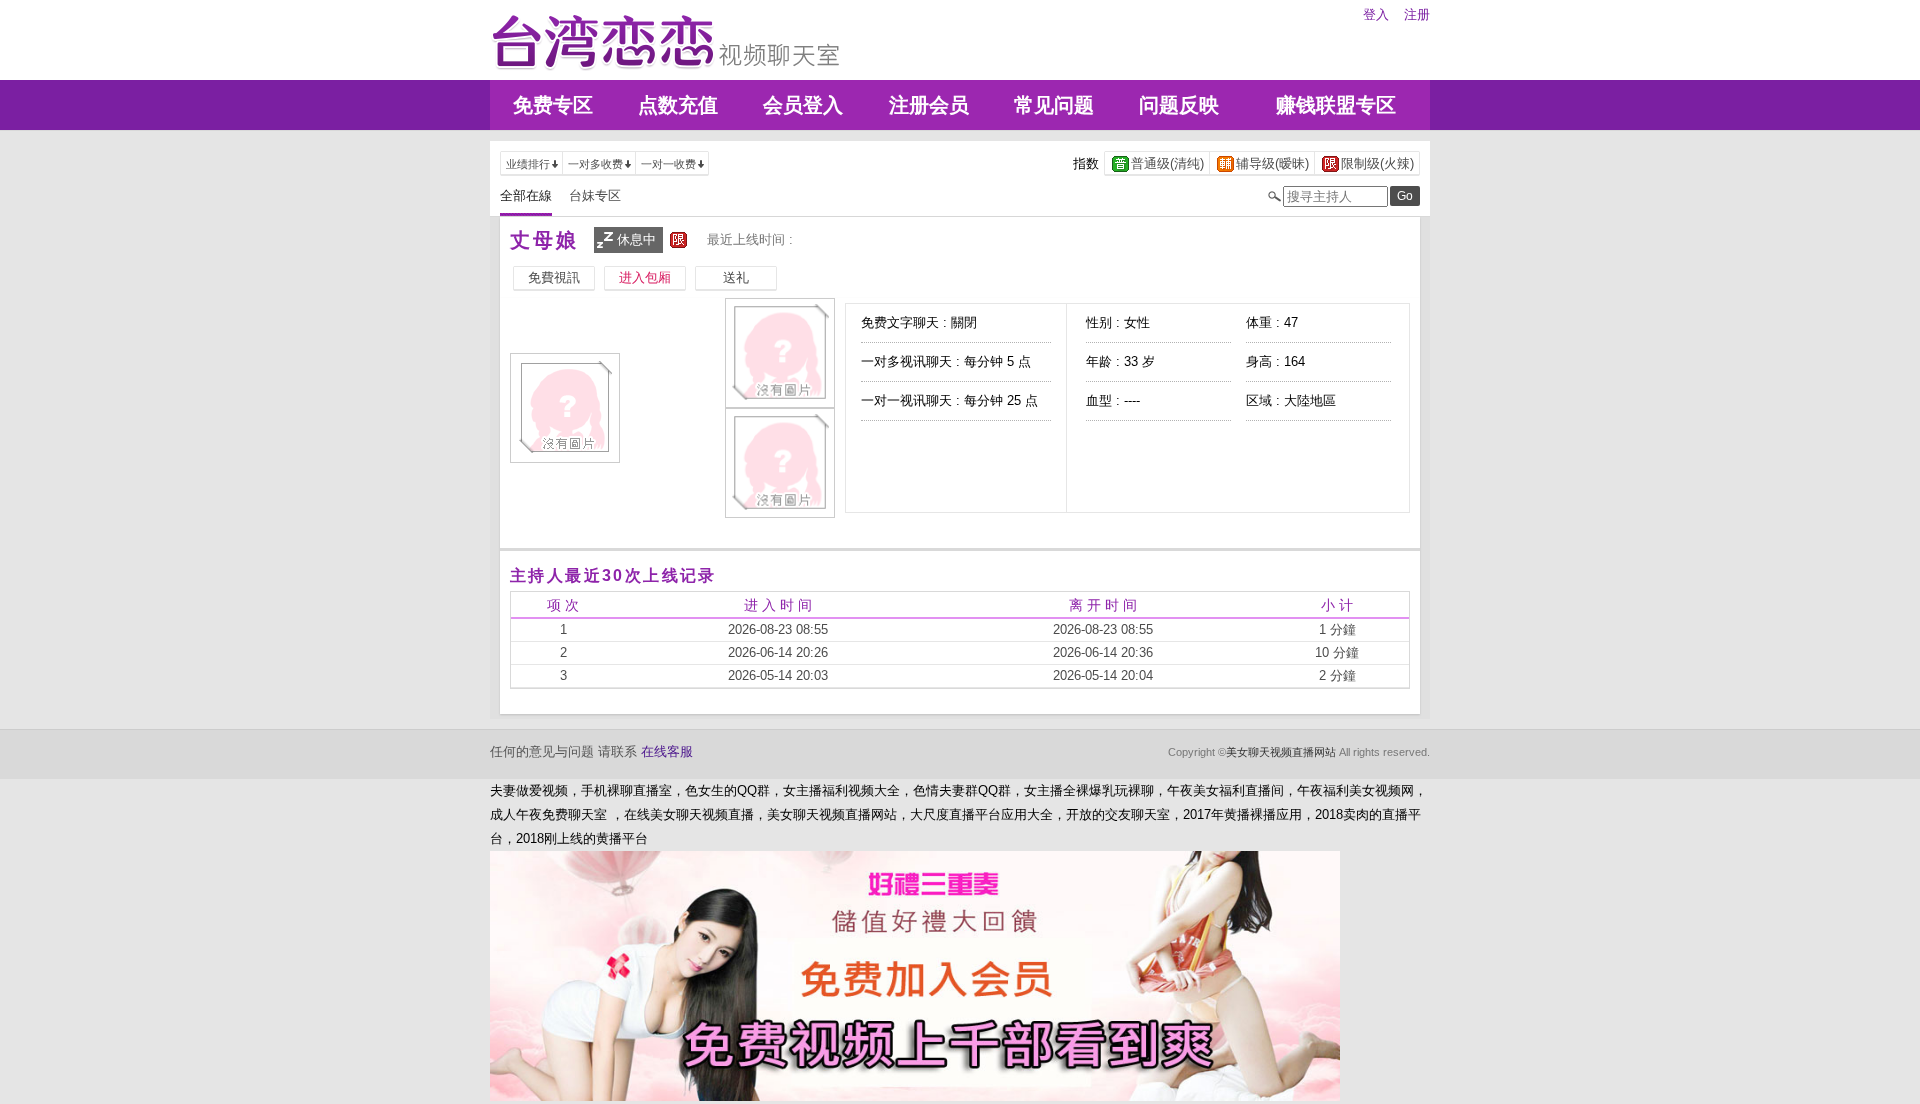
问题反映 (1179, 105)
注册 (1417, 14)
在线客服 (667, 751)
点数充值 (678, 105)
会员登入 (803, 105)
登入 (1376, 14)
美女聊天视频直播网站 (1281, 752)
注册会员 (929, 105)
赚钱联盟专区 (1336, 105)
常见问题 (1054, 105)
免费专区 (553, 105)
